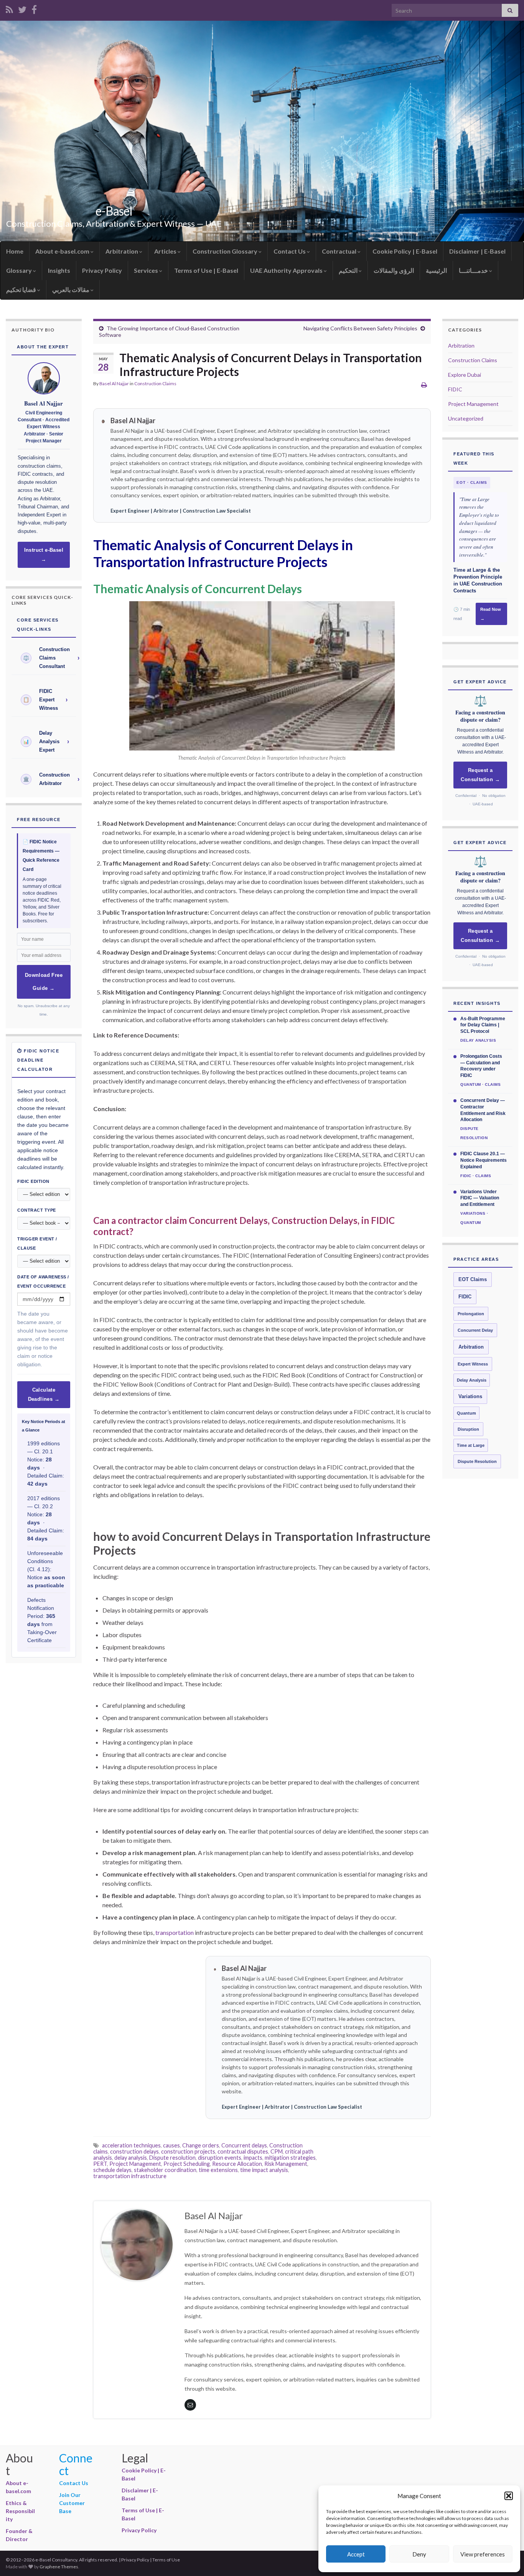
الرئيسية (436, 270)
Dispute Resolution (477, 1461)
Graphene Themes (59, 2567)
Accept (356, 2554)
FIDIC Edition (33, 1181)
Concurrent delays (244, 2145)
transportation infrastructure (130, 2176)
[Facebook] (34, 8)
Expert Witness (473, 1364)
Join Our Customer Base (72, 2503)
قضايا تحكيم (22, 289)
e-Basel (114, 211)
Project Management (135, 2164)
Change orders (201, 2145)
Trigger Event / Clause (37, 1243)
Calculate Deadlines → (44, 1395)
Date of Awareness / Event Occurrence (43, 1281)
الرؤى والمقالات (394, 270)
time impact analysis (264, 2170)
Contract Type (37, 1210)
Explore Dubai (465, 375)
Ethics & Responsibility (20, 2511)
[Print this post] (424, 385)
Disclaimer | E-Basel (477, 251)
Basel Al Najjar (114, 383)
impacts (253, 2158)
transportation (174, 1932)
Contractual (340, 251)
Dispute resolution (172, 2158)
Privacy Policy (102, 270)
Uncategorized (466, 418)
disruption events (220, 2158)
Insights (59, 270)
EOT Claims (473, 1280)
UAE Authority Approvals (287, 270)
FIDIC (455, 389)
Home (15, 251)
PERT (100, 2164)
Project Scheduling (187, 2164)
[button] (509, 2496)
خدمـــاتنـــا (474, 270)
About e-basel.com (63, 251)
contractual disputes (243, 2151)
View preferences (483, 2554)
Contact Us (290, 251)
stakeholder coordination (165, 2170)
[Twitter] (22, 8)
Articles (166, 251)
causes (171, 2145)
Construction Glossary (226, 251)
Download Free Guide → (44, 982)
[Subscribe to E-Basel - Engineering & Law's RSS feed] (9, 8)
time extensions (218, 2170)
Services (147, 270)
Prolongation (471, 1314)
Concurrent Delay (475, 1330)
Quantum (466, 1413)
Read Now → (491, 614)
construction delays (134, 2151)
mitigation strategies (290, 2158)
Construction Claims (155, 383)
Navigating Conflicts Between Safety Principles (360, 328)
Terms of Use (166, 2560)
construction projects (188, 2151)
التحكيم (349, 270)
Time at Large (471, 1445)
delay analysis (131, 2158)
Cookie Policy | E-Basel (405, 251)
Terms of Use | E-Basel (206, 270)
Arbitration (122, 251)
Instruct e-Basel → (44, 555)
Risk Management (286, 2164)
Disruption (468, 1429)
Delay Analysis (472, 1380)
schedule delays (112, 2170)
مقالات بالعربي (71, 289)
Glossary (20, 270)
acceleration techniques (131, 2145)
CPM (277, 2151)
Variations (470, 1397)
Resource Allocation (237, 2164)
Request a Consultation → (480, 775)
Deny (419, 2554)
